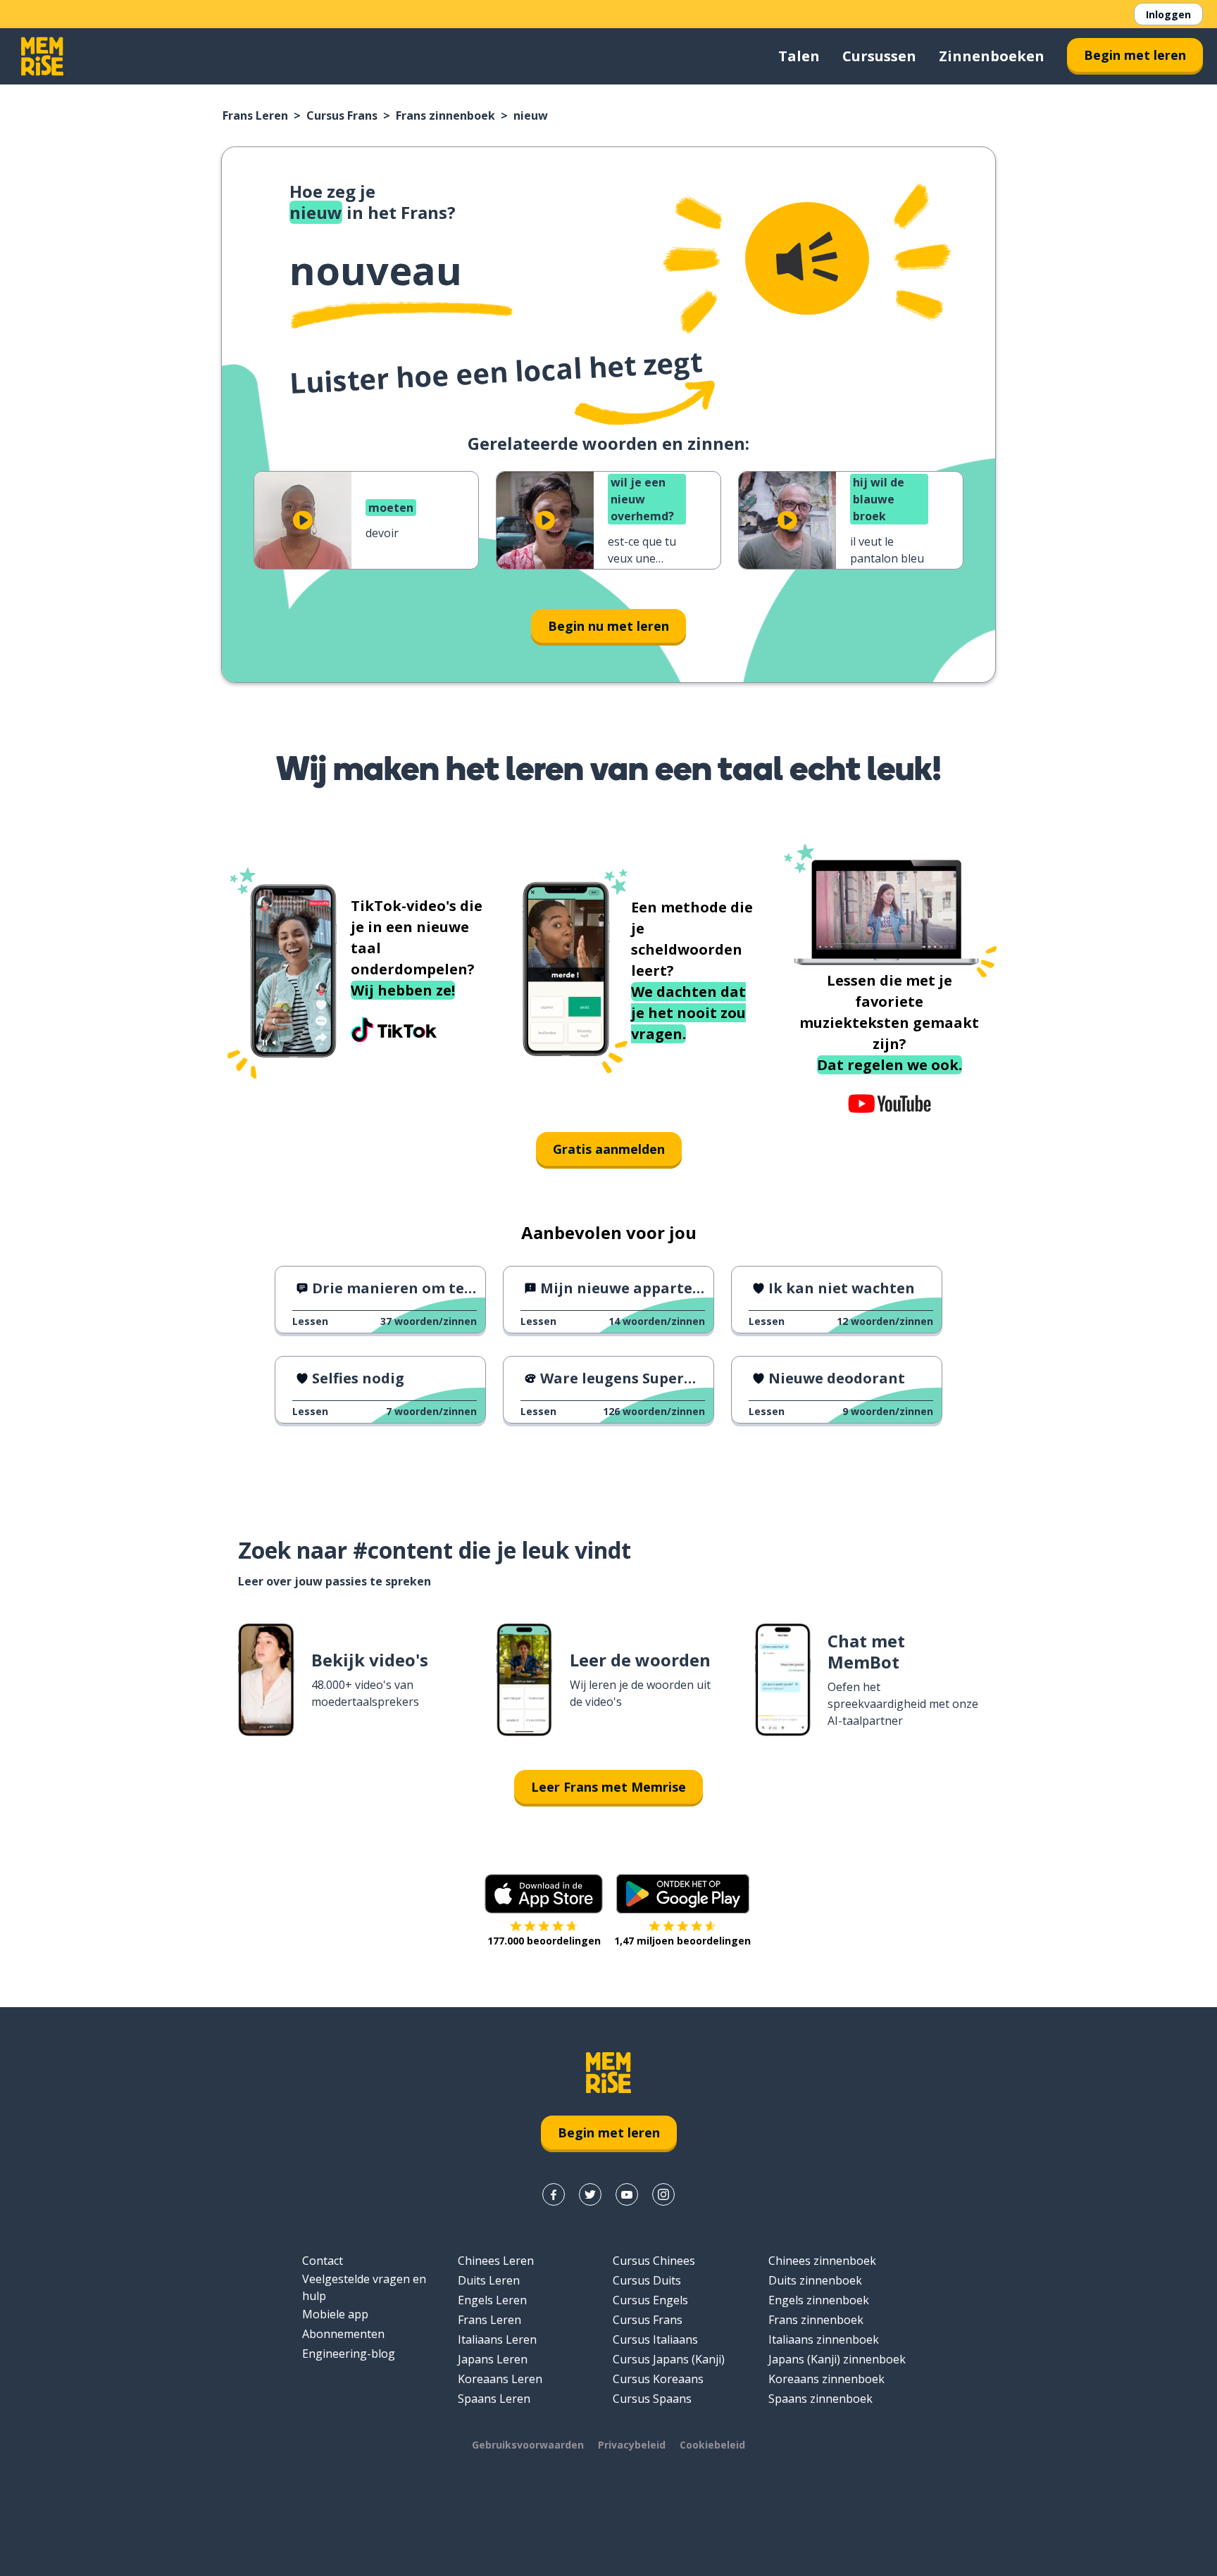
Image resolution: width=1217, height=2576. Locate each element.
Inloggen (1168, 14)
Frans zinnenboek (445, 115)
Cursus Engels (650, 2300)
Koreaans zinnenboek (826, 2379)
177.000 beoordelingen (544, 1941)
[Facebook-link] (554, 2194)
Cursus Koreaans (658, 2379)
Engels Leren (492, 2300)
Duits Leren (489, 2280)
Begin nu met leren (608, 626)
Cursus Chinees (654, 2261)
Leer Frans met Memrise (608, 1787)
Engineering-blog (349, 2354)
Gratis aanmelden (609, 1149)
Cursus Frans (342, 115)
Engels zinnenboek (819, 2300)
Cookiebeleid (712, 2445)
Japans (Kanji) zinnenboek (837, 2359)
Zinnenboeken (992, 56)
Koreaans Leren (500, 2379)
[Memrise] (42, 56)
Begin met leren (1135, 55)
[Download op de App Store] (544, 1894)
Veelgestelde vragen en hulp (364, 2287)
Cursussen (879, 56)
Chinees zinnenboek (822, 2261)
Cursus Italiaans (655, 2339)
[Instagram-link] (663, 2194)
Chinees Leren (496, 2261)
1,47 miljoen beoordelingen (682, 1941)
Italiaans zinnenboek (824, 2339)
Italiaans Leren (497, 2339)
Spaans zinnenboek (820, 2399)
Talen (799, 56)
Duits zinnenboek (815, 2280)
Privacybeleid (632, 2445)
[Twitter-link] (590, 2194)
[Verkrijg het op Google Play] (683, 1894)
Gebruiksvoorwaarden (528, 2445)
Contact (323, 2261)
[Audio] (807, 258)
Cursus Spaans (652, 2399)
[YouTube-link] (627, 2194)
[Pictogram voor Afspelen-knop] (303, 520)
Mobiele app (335, 2314)
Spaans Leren (494, 2399)
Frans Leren (255, 115)
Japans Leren (493, 2359)
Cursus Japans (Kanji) (669, 2359)
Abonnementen (343, 2334)
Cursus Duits (647, 2280)
